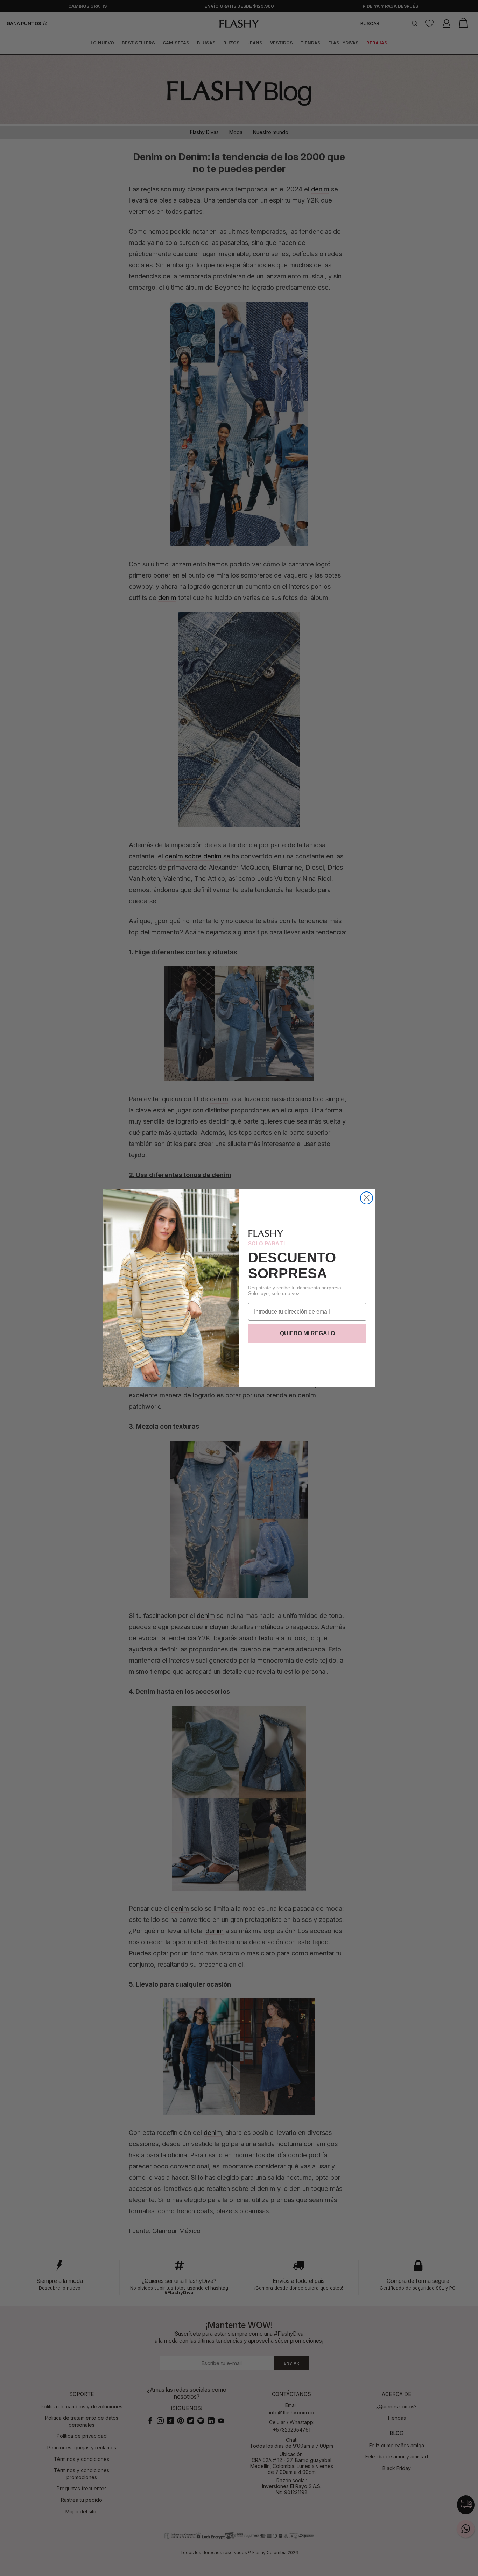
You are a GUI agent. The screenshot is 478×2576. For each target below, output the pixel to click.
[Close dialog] (367, 1198)
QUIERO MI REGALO (307, 1333)
